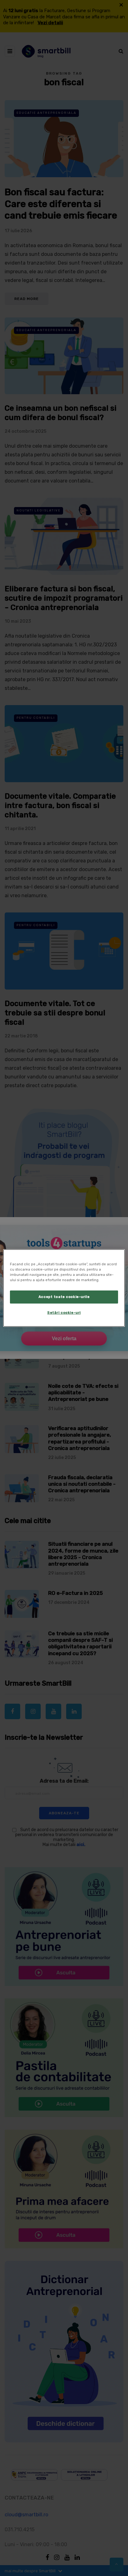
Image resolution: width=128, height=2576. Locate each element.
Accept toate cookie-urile (64, 1297)
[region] (64, 1288)
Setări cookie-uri (64, 1313)
